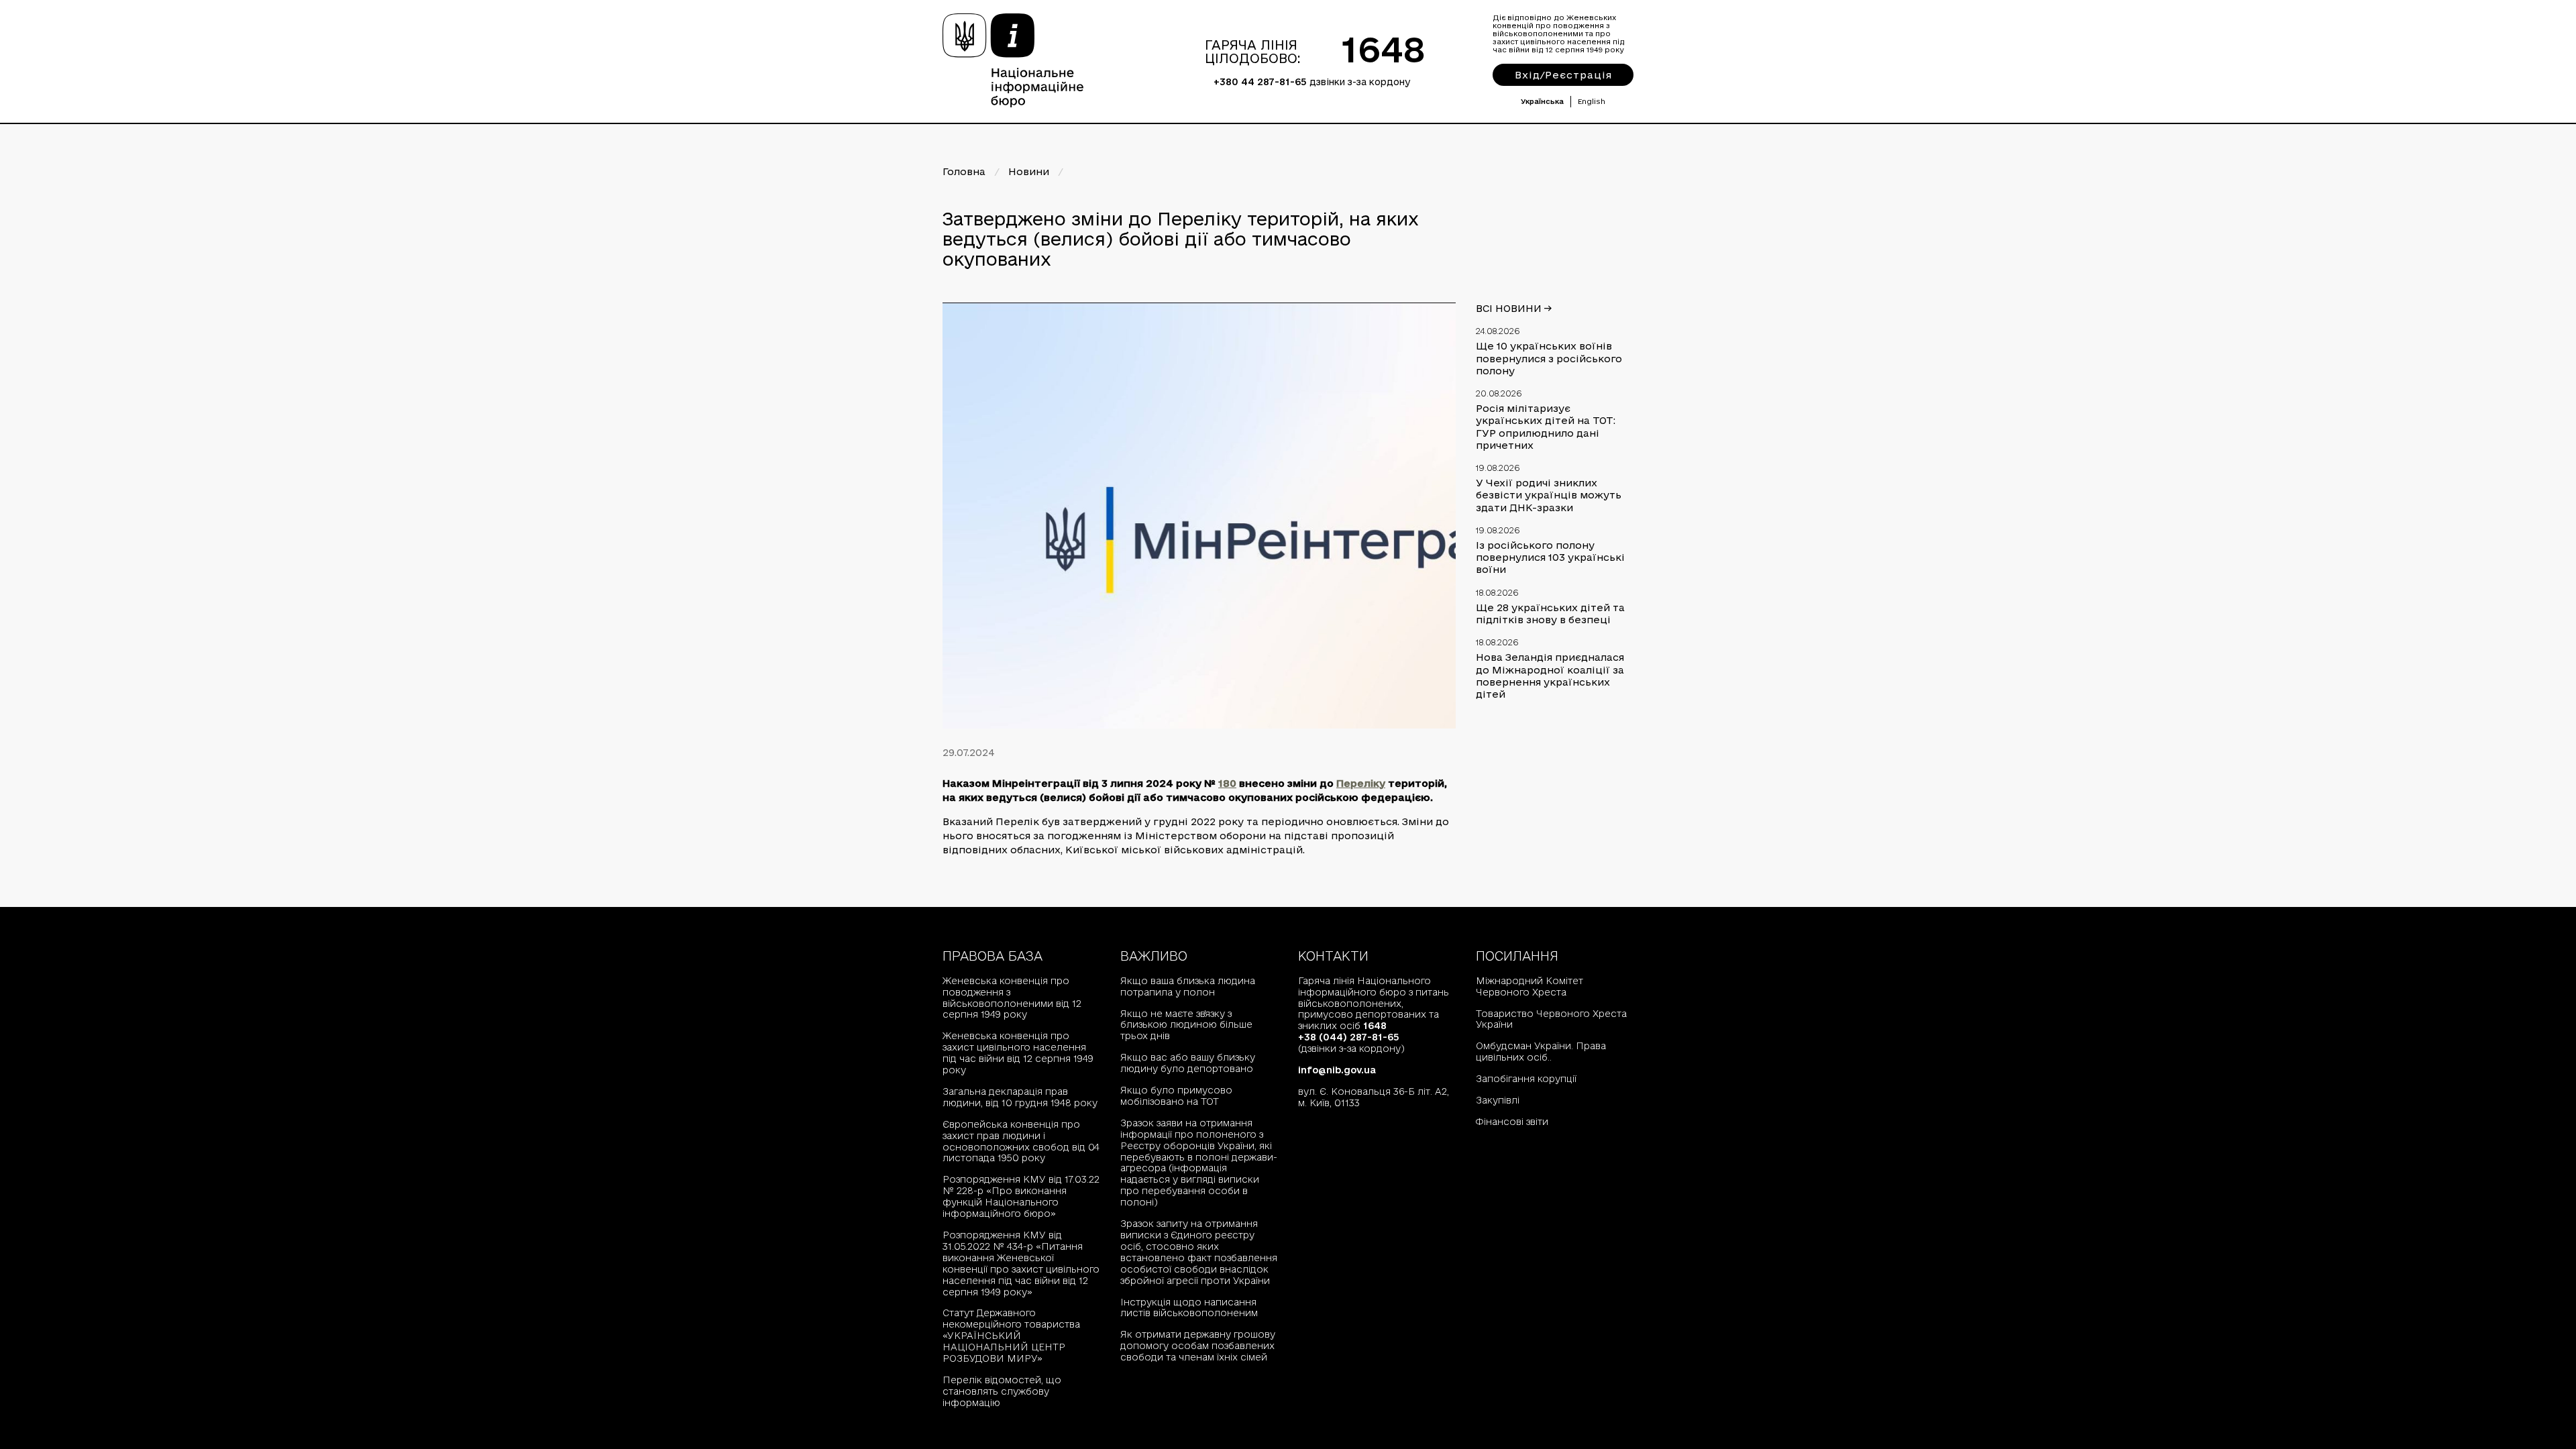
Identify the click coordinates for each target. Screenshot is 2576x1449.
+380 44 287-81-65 (1260, 82)
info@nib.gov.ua (1337, 1070)
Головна (964, 171)
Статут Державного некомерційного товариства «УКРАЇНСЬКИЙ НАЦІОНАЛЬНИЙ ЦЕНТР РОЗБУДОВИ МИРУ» (1011, 1336)
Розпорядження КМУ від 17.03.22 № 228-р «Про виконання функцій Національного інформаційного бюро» (1021, 1196)
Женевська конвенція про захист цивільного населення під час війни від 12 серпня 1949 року (1018, 1053)
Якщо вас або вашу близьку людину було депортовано (1188, 1063)
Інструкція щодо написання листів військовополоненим (1189, 1308)
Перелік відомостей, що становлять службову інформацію (1002, 1391)
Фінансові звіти (1512, 1122)
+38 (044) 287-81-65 (1349, 1037)
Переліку (1361, 783)
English (1592, 101)
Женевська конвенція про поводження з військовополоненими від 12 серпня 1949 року (1012, 998)
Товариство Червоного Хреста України (1551, 1019)
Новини (1029, 171)
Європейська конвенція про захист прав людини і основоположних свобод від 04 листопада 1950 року (1021, 1141)
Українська (1542, 101)
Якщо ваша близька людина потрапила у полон (1188, 986)
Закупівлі (1498, 1100)
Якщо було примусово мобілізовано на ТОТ (1176, 1096)
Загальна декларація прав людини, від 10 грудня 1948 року (1020, 1097)
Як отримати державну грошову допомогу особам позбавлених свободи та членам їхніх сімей (1198, 1346)
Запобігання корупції (1526, 1079)
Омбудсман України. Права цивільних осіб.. (1541, 1052)
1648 (1384, 49)
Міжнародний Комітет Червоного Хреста (1529, 986)
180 (1227, 783)
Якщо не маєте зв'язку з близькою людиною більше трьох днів (1186, 1025)
